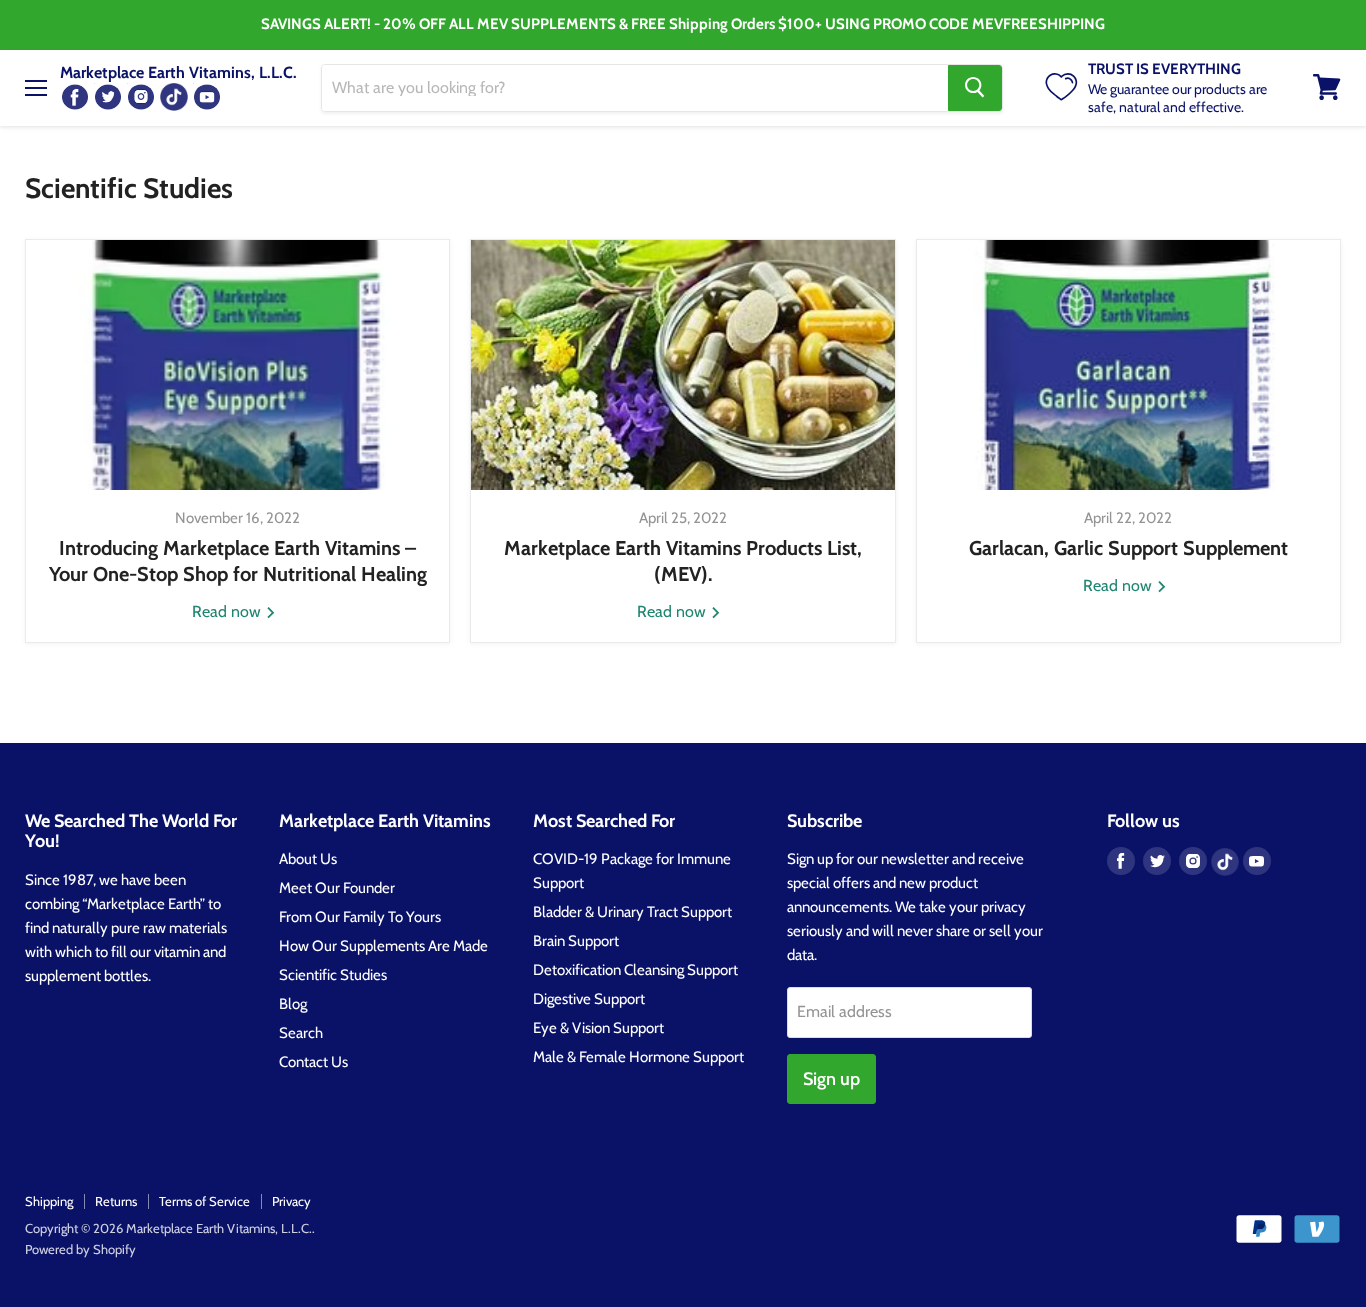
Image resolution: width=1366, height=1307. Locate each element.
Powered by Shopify (80, 1249)
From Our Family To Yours (360, 917)
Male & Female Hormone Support (638, 1057)
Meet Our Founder (337, 888)
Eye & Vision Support (598, 1028)
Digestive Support (589, 999)
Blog (293, 1004)
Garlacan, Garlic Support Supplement (1128, 548)
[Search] (975, 87)
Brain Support (576, 941)
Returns (116, 1201)
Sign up (831, 1079)
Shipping (49, 1201)
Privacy (291, 1201)
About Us (308, 859)
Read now (228, 611)
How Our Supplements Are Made (383, 946)
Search (301, 1033)
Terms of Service (204, 1201)
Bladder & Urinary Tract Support (632, 912)
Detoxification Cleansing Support (635, 970)
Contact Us (313, 1062)
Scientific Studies (333, 975)
